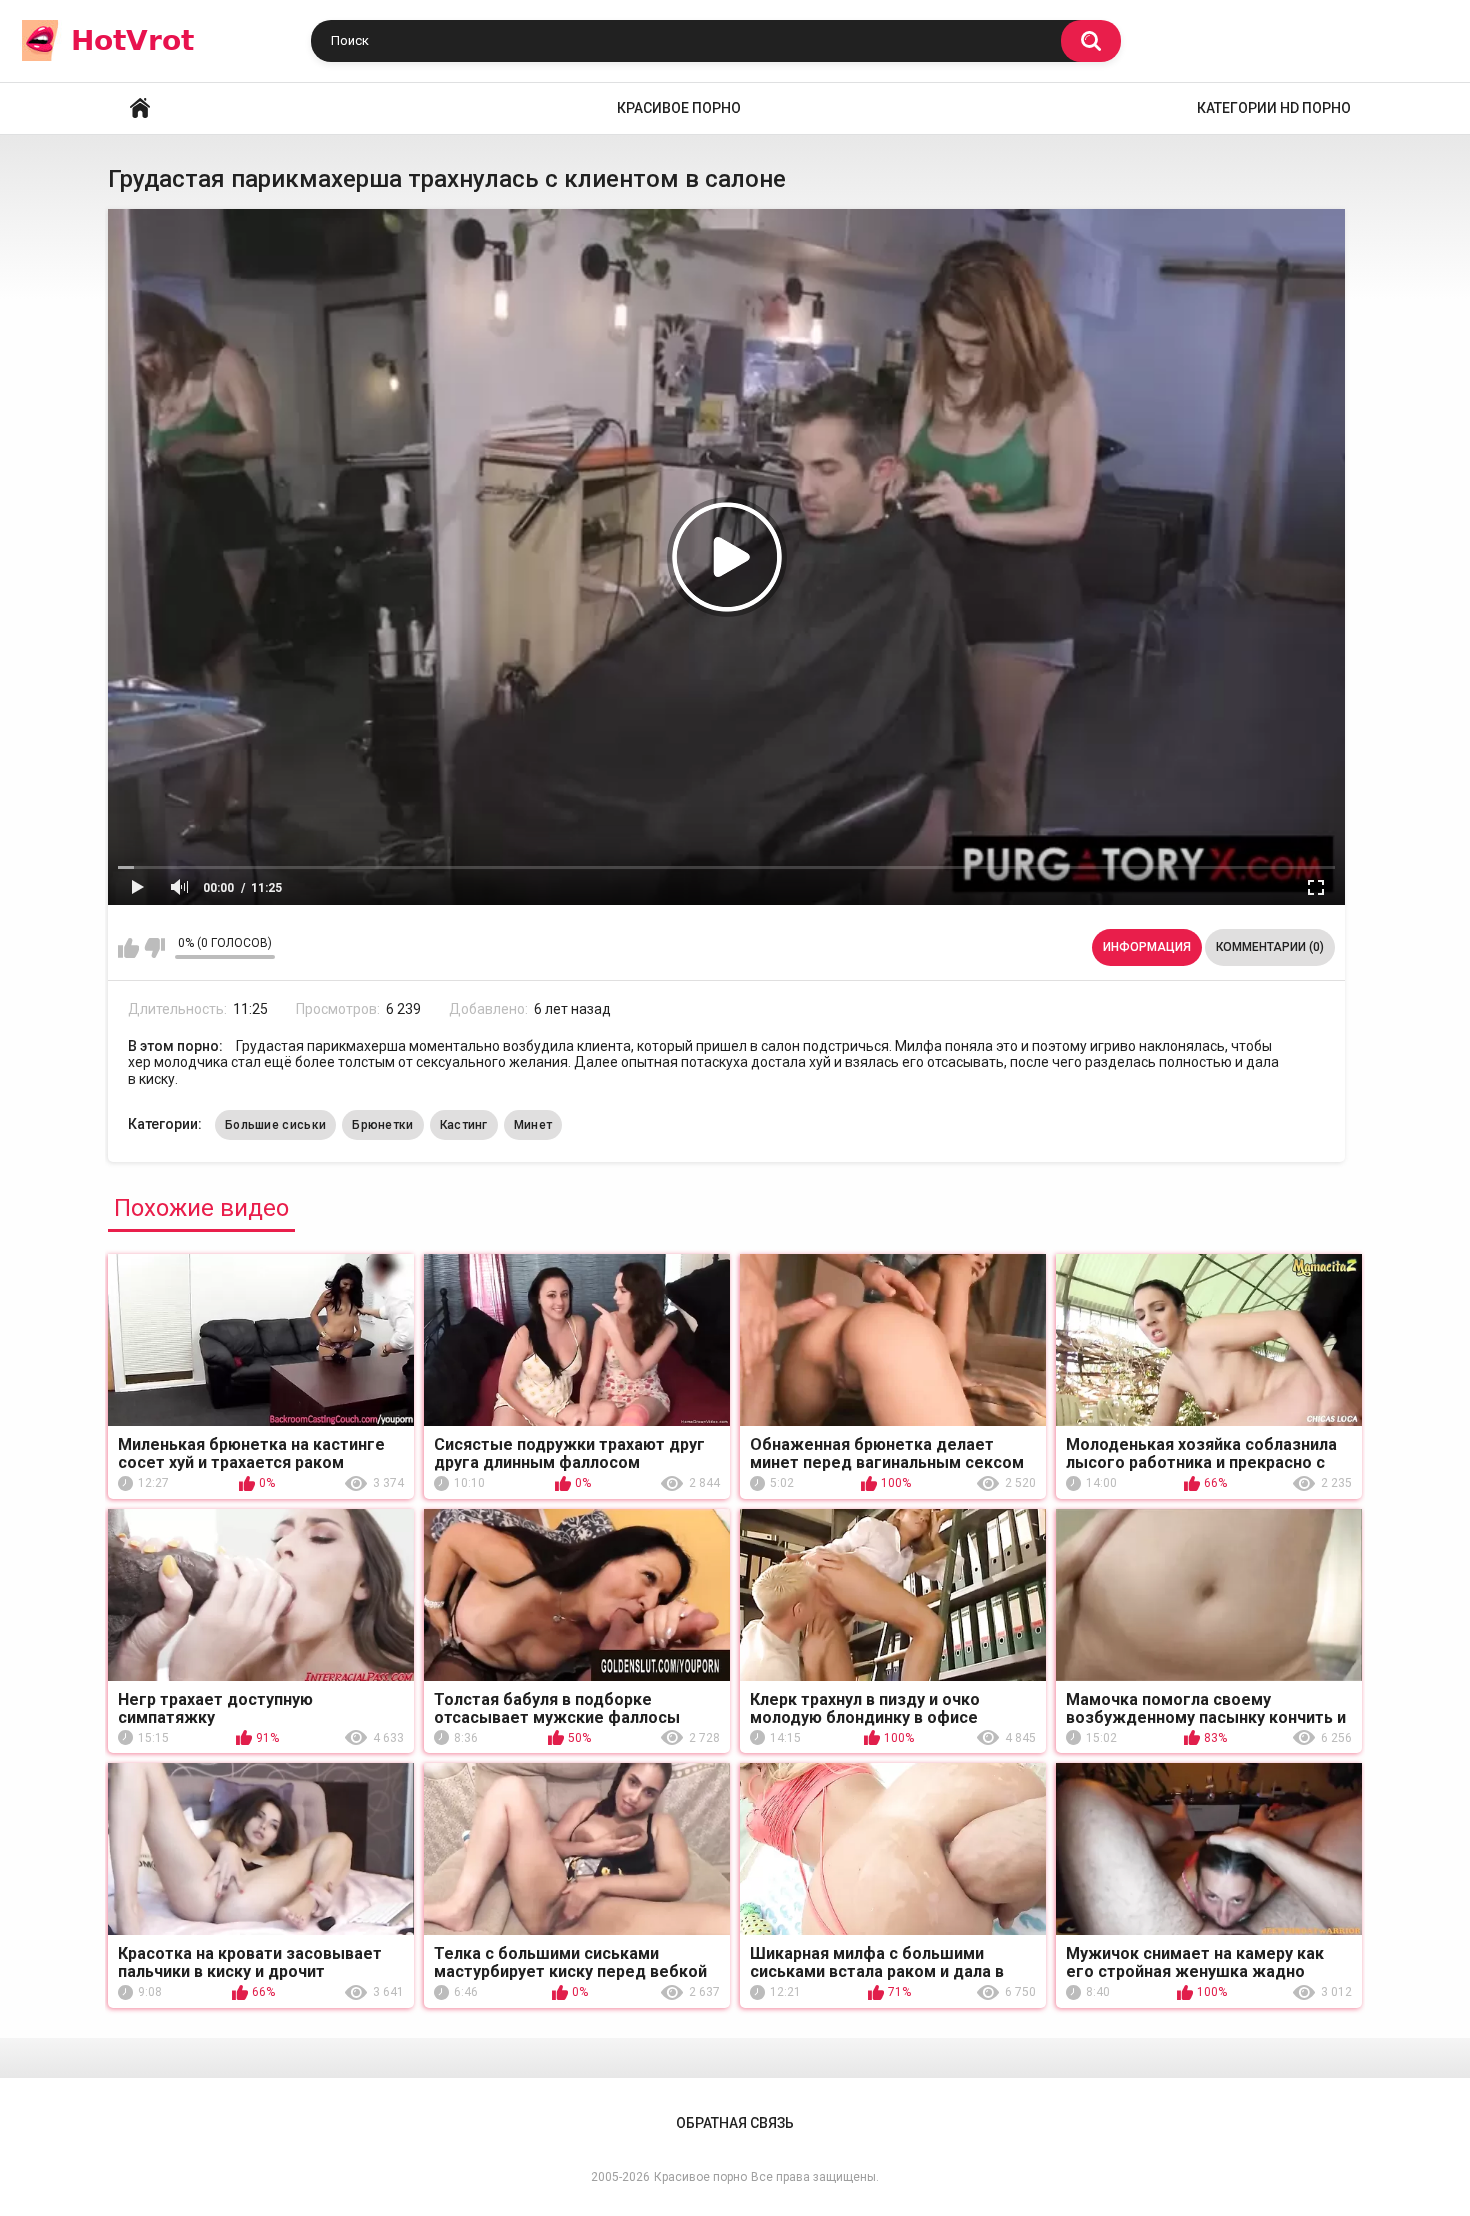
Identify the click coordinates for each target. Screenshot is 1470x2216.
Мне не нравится (154, 948)
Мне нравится (128, 948)
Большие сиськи (275, 1125)
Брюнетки (382, 1125)
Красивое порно (679, 108)
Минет (533, 1125)
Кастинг (464, 1125)
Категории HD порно (1274, 108)
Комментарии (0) (1270, 947)
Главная (140, 108)
